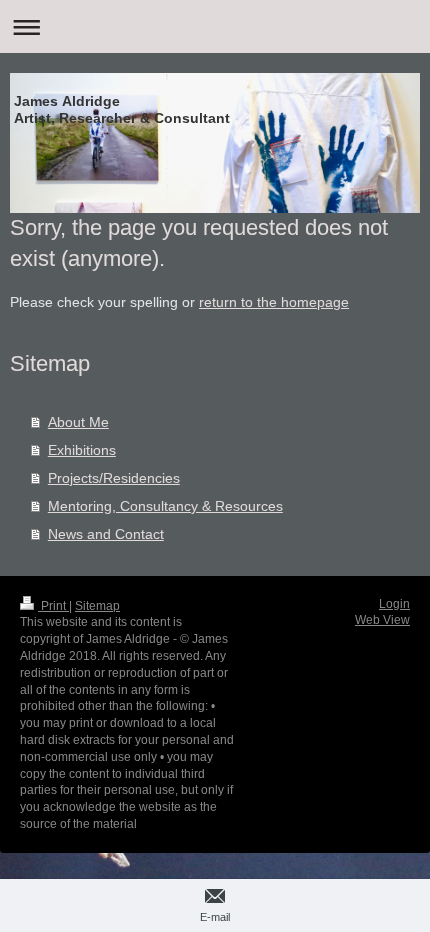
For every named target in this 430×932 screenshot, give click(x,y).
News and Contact (106, 534)
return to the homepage (274, 302)
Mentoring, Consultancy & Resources (165, 506)
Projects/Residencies (114, 478)
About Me (78, 422)
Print (53, 606)
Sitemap (97, 606)
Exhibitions (82, 450)
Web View (382, 620)
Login (394, 604)
